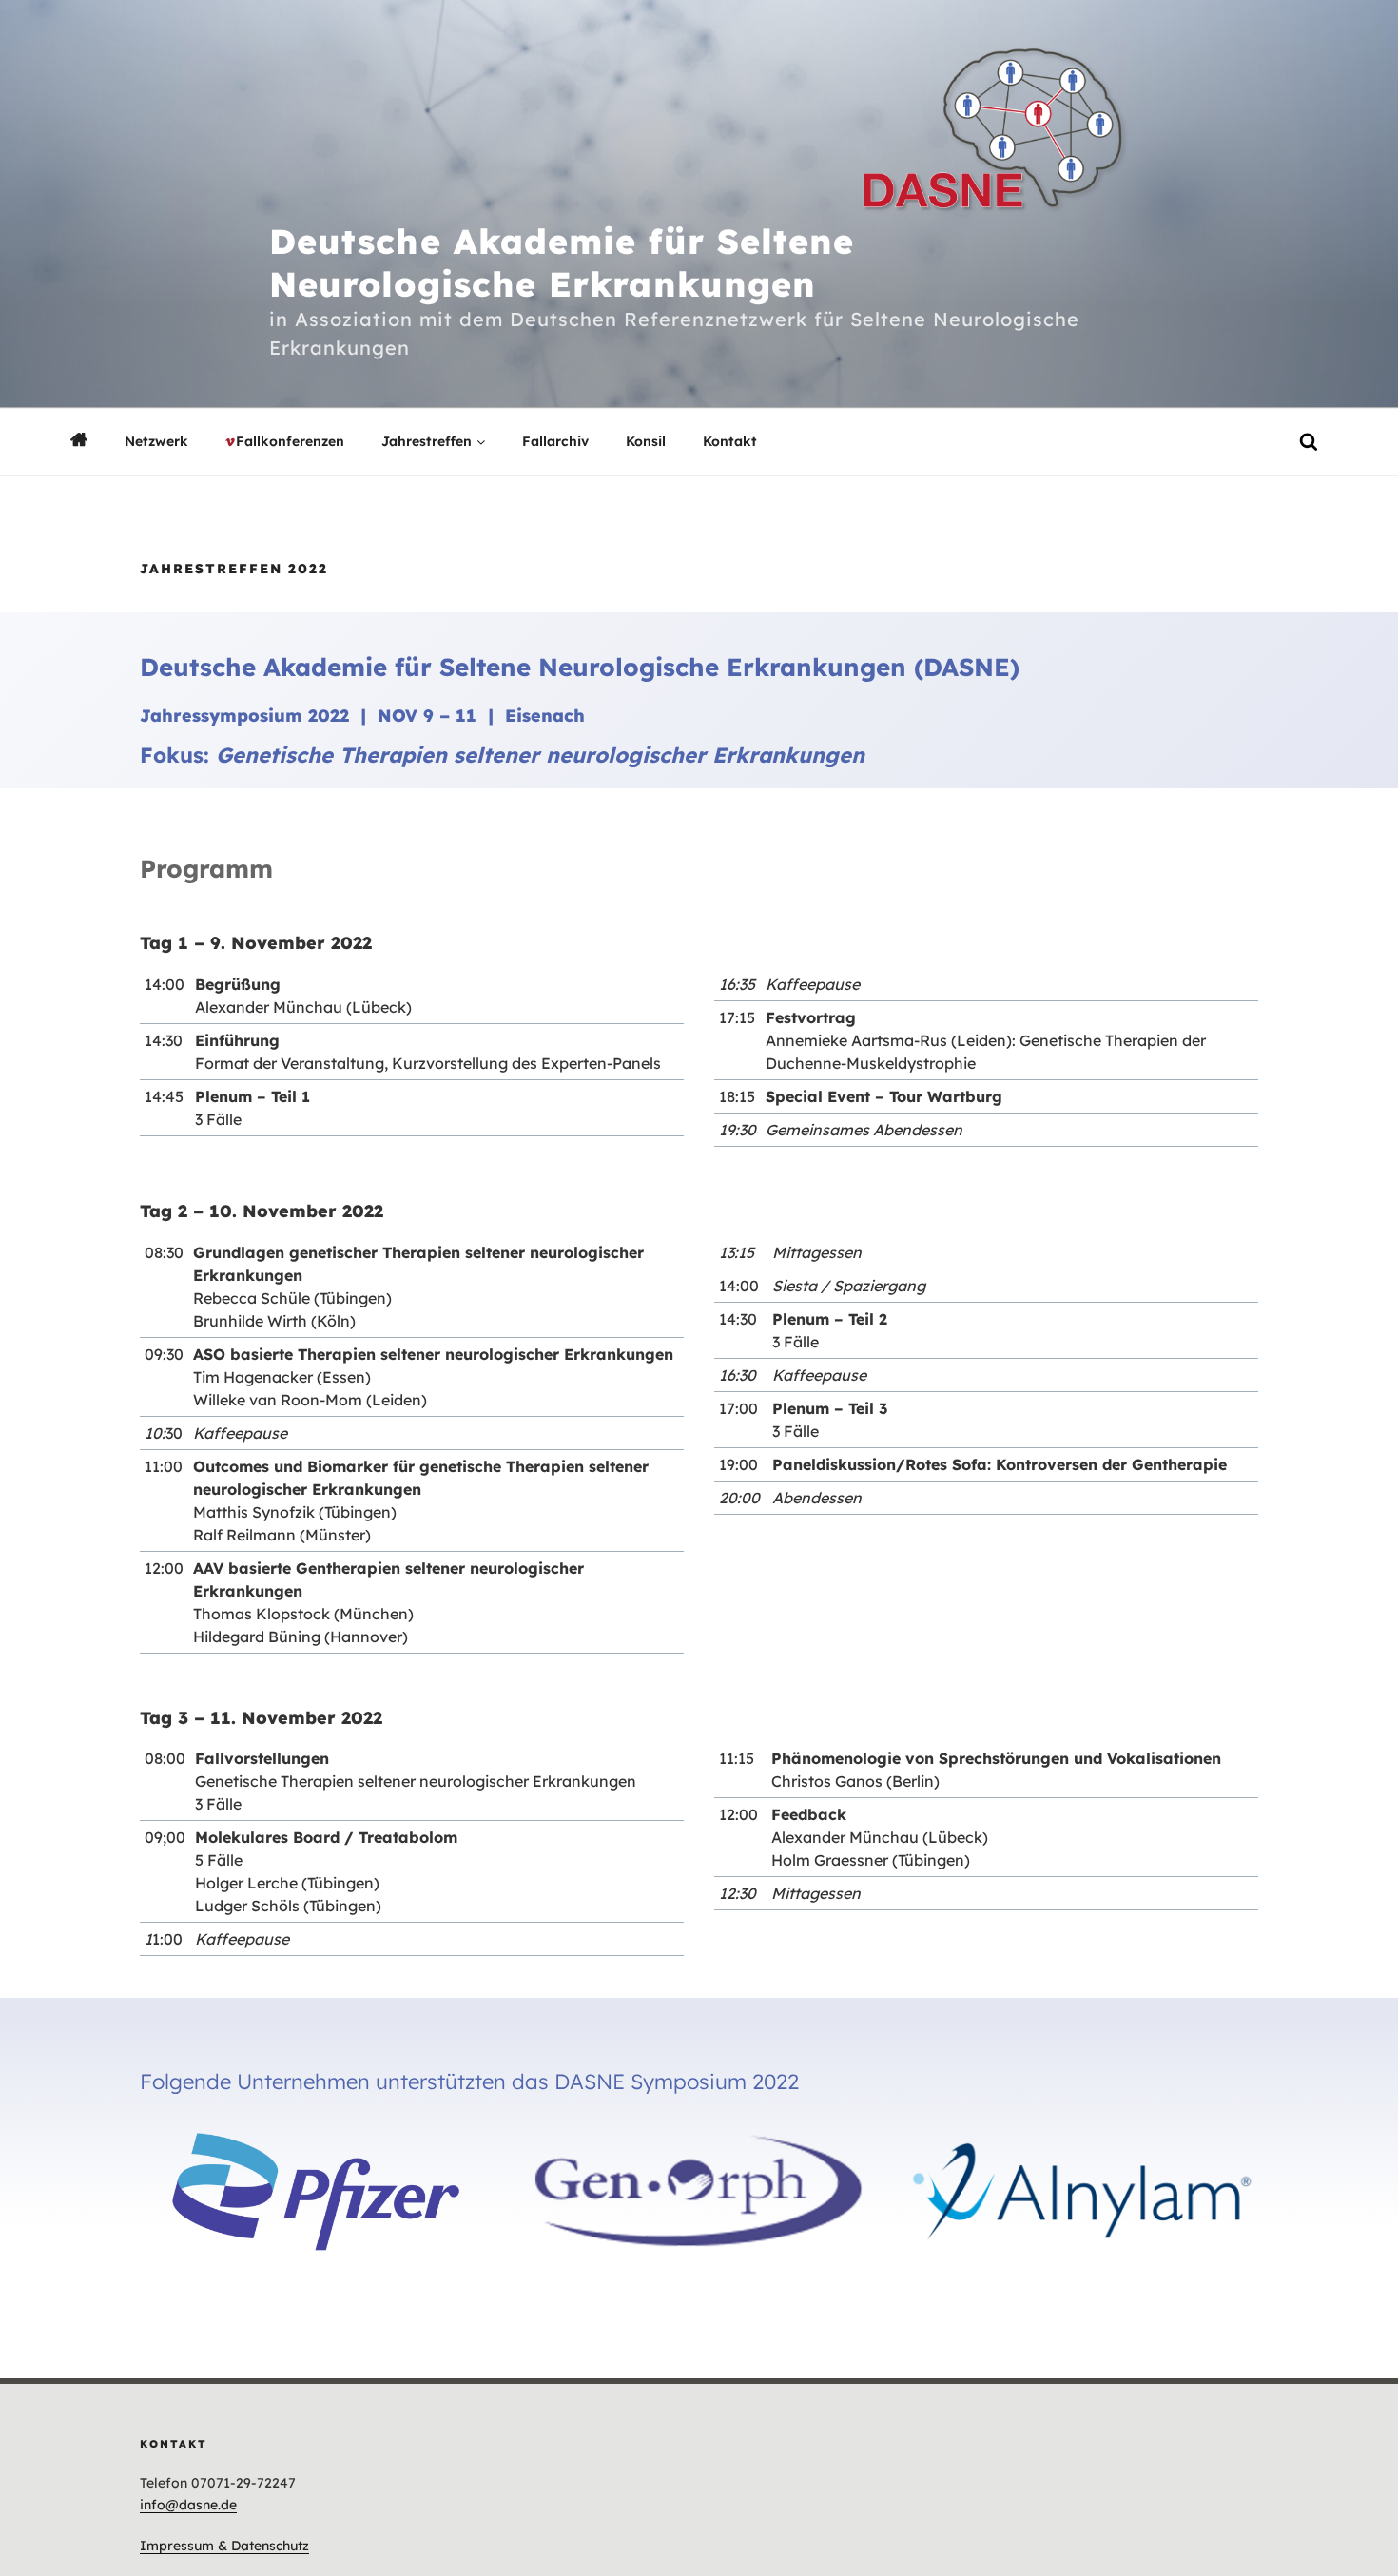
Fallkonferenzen (290, 441)
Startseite (79, 441)
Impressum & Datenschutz (224, 2546)
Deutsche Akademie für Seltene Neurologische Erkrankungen (562, 262)
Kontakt (730, 441)
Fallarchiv (555, 441)
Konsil (646, 441)
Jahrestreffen (427, 441)
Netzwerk (156, 441)
